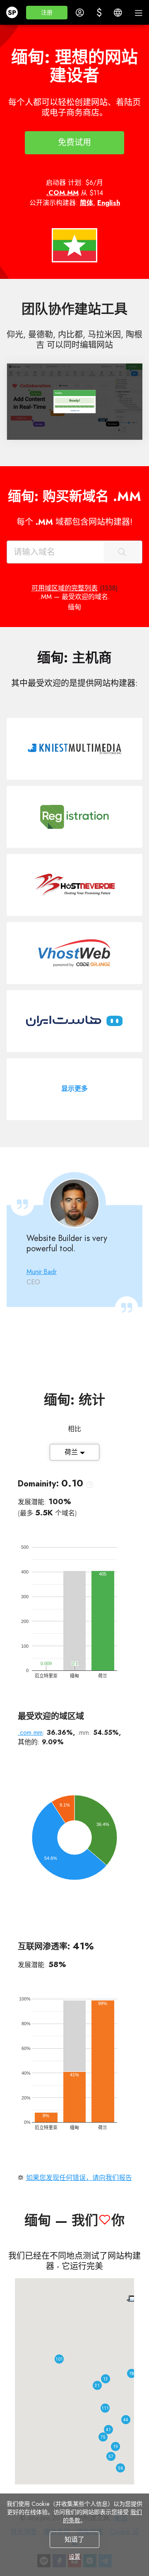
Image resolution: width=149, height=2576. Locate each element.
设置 (74, 2557)
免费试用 (74, 143)
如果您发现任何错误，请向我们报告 (79, 2178)
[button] (47, 13)
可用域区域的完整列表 (65, 588)
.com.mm (30, 1733)
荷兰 (72, 1452)
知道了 (74, 2539)
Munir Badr (42, 1272)
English (109, 203)
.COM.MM (62, 193)
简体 (87, 203)
